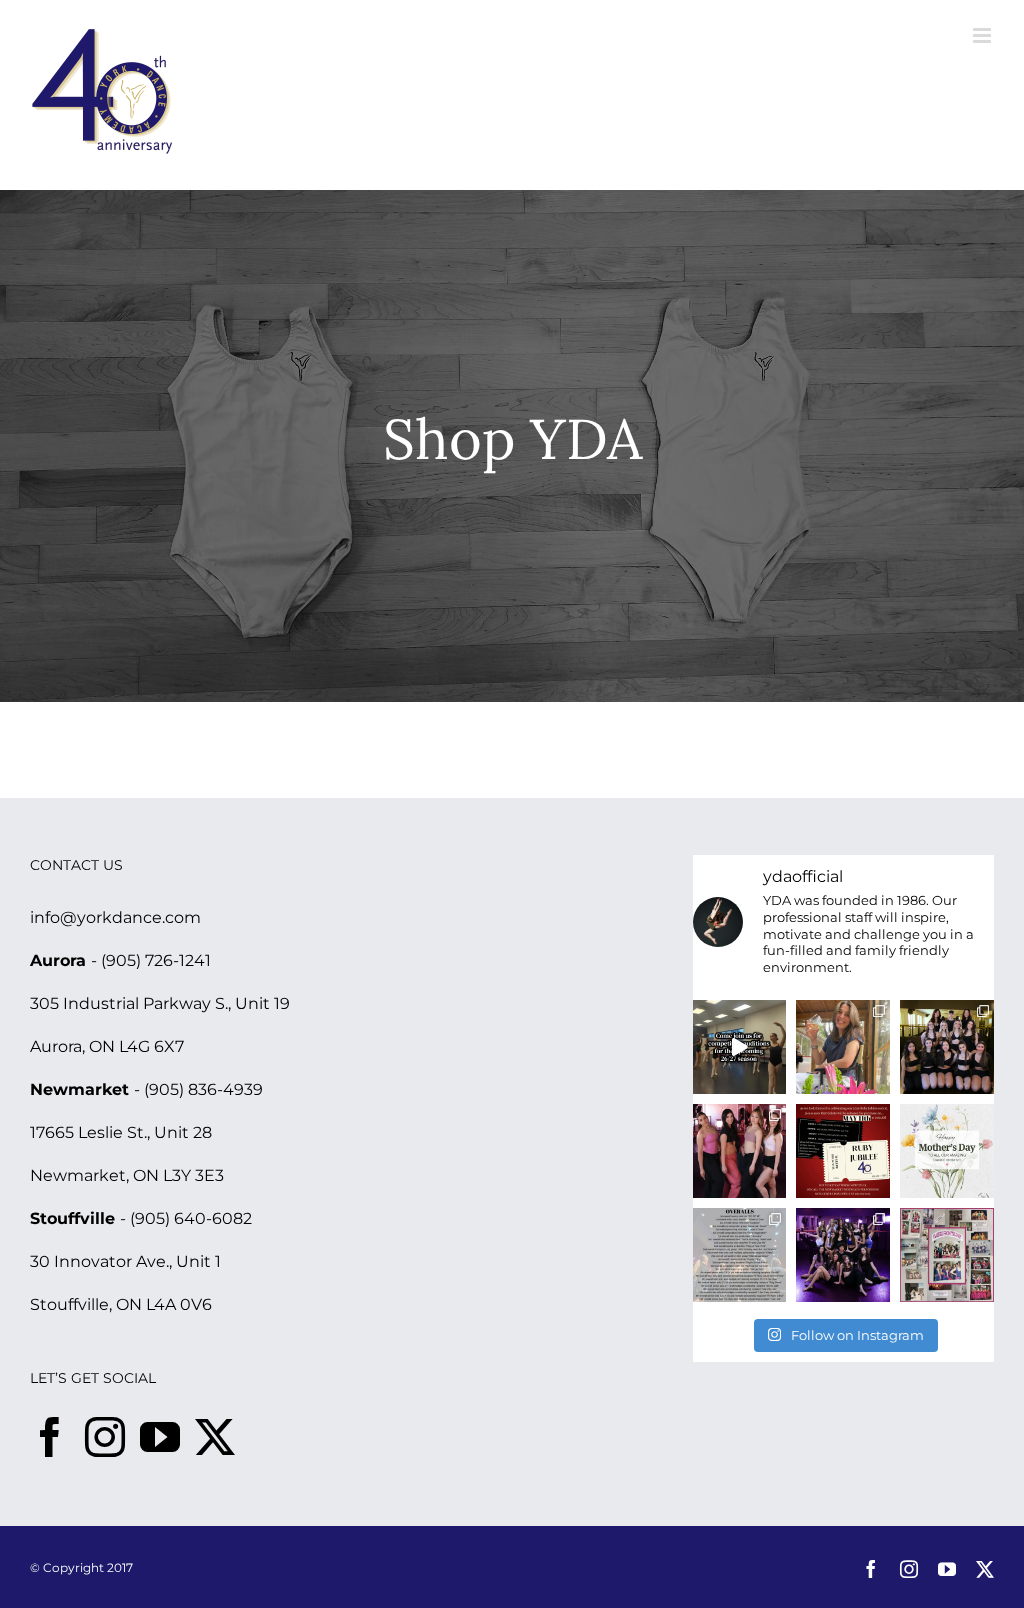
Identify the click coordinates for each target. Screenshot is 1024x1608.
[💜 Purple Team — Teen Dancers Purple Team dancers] (843, 1255)
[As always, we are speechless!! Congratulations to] (740, 1255)
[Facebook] (50, 1437)
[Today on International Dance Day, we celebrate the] (947, 1255)
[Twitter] (215, 1437)
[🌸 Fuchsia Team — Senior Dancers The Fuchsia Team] (740, 1151)
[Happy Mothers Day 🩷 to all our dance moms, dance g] (947, 1151)
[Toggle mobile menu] (983, 35)
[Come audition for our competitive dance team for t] (740, 1047)
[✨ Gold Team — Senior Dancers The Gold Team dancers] (947, 1047)
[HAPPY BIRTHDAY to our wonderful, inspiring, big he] (843, 1047)
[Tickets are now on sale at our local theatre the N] (843, 1151)
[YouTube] (160, 1437)
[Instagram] (105, 1437)
